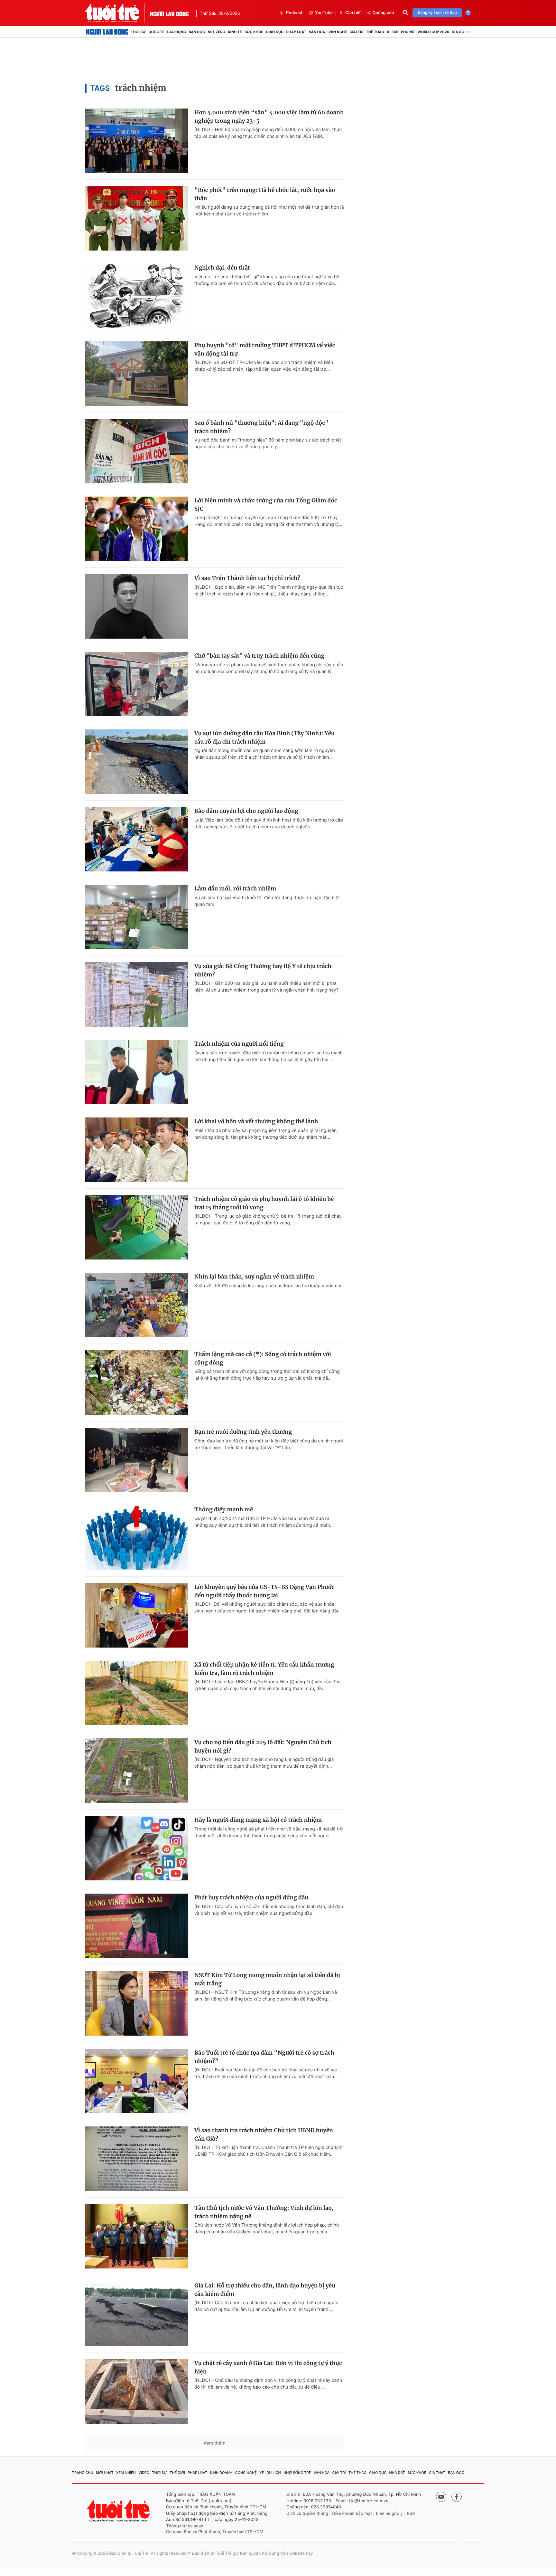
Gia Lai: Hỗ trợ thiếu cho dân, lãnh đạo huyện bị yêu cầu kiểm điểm (265, 2290)
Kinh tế (235, 32)
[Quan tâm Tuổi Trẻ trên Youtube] (441, 2497)
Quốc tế (156, 32)
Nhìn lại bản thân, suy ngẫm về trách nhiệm (254, 1277)
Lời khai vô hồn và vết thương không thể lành (256, 1121)
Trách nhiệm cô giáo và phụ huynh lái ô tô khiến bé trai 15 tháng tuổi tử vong (264, 1203)
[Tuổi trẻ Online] (119, 2510)
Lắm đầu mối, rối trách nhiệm (235, 889)
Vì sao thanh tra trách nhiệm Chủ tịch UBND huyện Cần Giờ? (264, 2134)
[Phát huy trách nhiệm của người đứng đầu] (136, 1926)
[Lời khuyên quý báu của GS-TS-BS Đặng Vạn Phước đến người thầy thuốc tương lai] (136, 1615)
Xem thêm (214, 2443)
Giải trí (356, 32)
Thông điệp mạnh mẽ (224, 1509)
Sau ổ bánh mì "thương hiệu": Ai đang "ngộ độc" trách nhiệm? (261, 427)
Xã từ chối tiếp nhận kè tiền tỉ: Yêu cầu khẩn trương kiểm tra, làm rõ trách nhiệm (264, 1669)
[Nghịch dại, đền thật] (136, 296)
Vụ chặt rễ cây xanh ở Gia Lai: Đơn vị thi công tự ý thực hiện (268, 2367)
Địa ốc (458, 32)
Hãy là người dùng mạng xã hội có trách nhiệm (258, 1820)
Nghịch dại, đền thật (222, 268)
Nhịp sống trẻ (297, 2473)
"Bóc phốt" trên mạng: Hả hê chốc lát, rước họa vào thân (265, 194)
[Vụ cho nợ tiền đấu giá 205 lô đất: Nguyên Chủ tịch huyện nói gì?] (136, 1771)
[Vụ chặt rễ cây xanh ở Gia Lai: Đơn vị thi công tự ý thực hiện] (136, 2391)
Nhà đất (397, 2473)
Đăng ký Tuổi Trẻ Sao (437, 13)
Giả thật (437, 2473)
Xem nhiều (126, 2473)
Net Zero (216, 32)
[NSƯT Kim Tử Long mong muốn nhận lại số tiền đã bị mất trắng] (136, 2003)
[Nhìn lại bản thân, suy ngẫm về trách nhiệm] (136, 1305)
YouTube (324, 13)
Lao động (177, 32)
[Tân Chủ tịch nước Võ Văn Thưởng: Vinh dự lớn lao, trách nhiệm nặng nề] (136, 2236)
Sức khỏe (254, 32)
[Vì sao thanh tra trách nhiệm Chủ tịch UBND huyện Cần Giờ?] (136, 2159)
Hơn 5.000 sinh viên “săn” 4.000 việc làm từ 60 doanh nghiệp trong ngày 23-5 (269, 117)
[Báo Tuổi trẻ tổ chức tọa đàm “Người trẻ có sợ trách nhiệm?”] (136, 2081)
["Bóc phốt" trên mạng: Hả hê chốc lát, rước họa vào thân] (136, 218)
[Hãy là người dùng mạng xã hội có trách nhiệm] (136, 1848)
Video (144, 2473)
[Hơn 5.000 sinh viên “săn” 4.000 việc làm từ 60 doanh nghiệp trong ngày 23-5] (136, 141)
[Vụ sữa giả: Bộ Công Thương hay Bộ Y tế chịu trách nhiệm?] (136, 994)
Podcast (294, 13)
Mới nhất (105, 2473)
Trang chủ (83, 2473)
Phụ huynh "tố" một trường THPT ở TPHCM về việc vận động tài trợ (265, 349)
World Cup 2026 (433, 32)
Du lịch (273, 2473)
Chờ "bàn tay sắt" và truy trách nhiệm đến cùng (259, 656)
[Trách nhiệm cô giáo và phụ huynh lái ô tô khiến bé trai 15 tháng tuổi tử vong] (136, 1227)
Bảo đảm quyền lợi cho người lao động (246, 811)
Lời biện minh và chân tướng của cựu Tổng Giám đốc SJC (266, 505)
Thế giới (177, 2473)
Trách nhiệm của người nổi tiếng (239, 1044)
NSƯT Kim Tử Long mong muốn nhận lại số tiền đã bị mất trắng (267, 1979)
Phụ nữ (408, 32)
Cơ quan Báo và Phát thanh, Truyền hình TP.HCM (215, 2532)
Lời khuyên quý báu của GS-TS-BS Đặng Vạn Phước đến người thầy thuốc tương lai (264, 1591)
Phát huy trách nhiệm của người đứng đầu (251, 1897)
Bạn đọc (197, 32)
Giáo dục (275, 32)
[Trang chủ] (107, 32)
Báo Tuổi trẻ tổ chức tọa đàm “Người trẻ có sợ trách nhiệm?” (264, 2057)
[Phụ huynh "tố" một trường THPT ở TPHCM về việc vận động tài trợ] (136, 374)
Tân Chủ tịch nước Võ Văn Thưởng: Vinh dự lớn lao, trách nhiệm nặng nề (264, 2212)
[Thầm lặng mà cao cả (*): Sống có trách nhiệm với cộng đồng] (136, 1383)
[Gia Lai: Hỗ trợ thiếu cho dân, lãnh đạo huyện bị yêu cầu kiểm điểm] (136, 2314)
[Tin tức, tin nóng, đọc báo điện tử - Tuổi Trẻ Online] (117, 13)
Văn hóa (322, 2473)
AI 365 (392, 32)
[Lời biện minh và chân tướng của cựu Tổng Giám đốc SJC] (136, 529)
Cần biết (354, 13)
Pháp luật (296, 32)
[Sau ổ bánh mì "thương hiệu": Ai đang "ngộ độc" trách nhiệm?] (136, 451)
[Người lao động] (169, 13)
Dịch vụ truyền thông (307, 2514)
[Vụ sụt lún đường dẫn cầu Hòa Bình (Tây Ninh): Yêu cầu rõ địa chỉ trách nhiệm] (136, 762)
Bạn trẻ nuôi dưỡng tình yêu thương (243, 1432)
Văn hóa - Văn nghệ (328, 32)
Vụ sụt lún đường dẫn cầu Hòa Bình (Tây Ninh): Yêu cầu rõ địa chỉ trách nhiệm (264, 737)
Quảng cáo (383, 13)
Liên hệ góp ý (389, 2514)
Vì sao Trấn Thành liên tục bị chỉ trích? (247, 578)
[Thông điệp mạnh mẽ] (136, 1538)
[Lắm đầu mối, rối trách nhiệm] (136, 917)
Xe (262, 2473)
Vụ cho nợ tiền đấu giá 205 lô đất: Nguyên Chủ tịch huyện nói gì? (263, 1746)
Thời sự (138, 32)
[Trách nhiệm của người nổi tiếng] (136, 1072)
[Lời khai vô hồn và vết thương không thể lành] (136, 1150)
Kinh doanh (221, 2473)
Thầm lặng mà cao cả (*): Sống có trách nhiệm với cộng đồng (263, 1358)
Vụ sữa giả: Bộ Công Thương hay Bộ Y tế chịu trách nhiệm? (263, 970)
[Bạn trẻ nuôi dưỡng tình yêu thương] (136, 1460)
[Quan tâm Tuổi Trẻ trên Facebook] (457, 2497)
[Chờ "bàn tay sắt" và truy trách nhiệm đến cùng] (136, 684)
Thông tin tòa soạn (185, 2526)
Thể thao (375, 32)
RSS (411, 2514)
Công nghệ (246, 2473)
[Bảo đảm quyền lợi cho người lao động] (136, 839)
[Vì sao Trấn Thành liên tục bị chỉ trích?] (136, 606)
